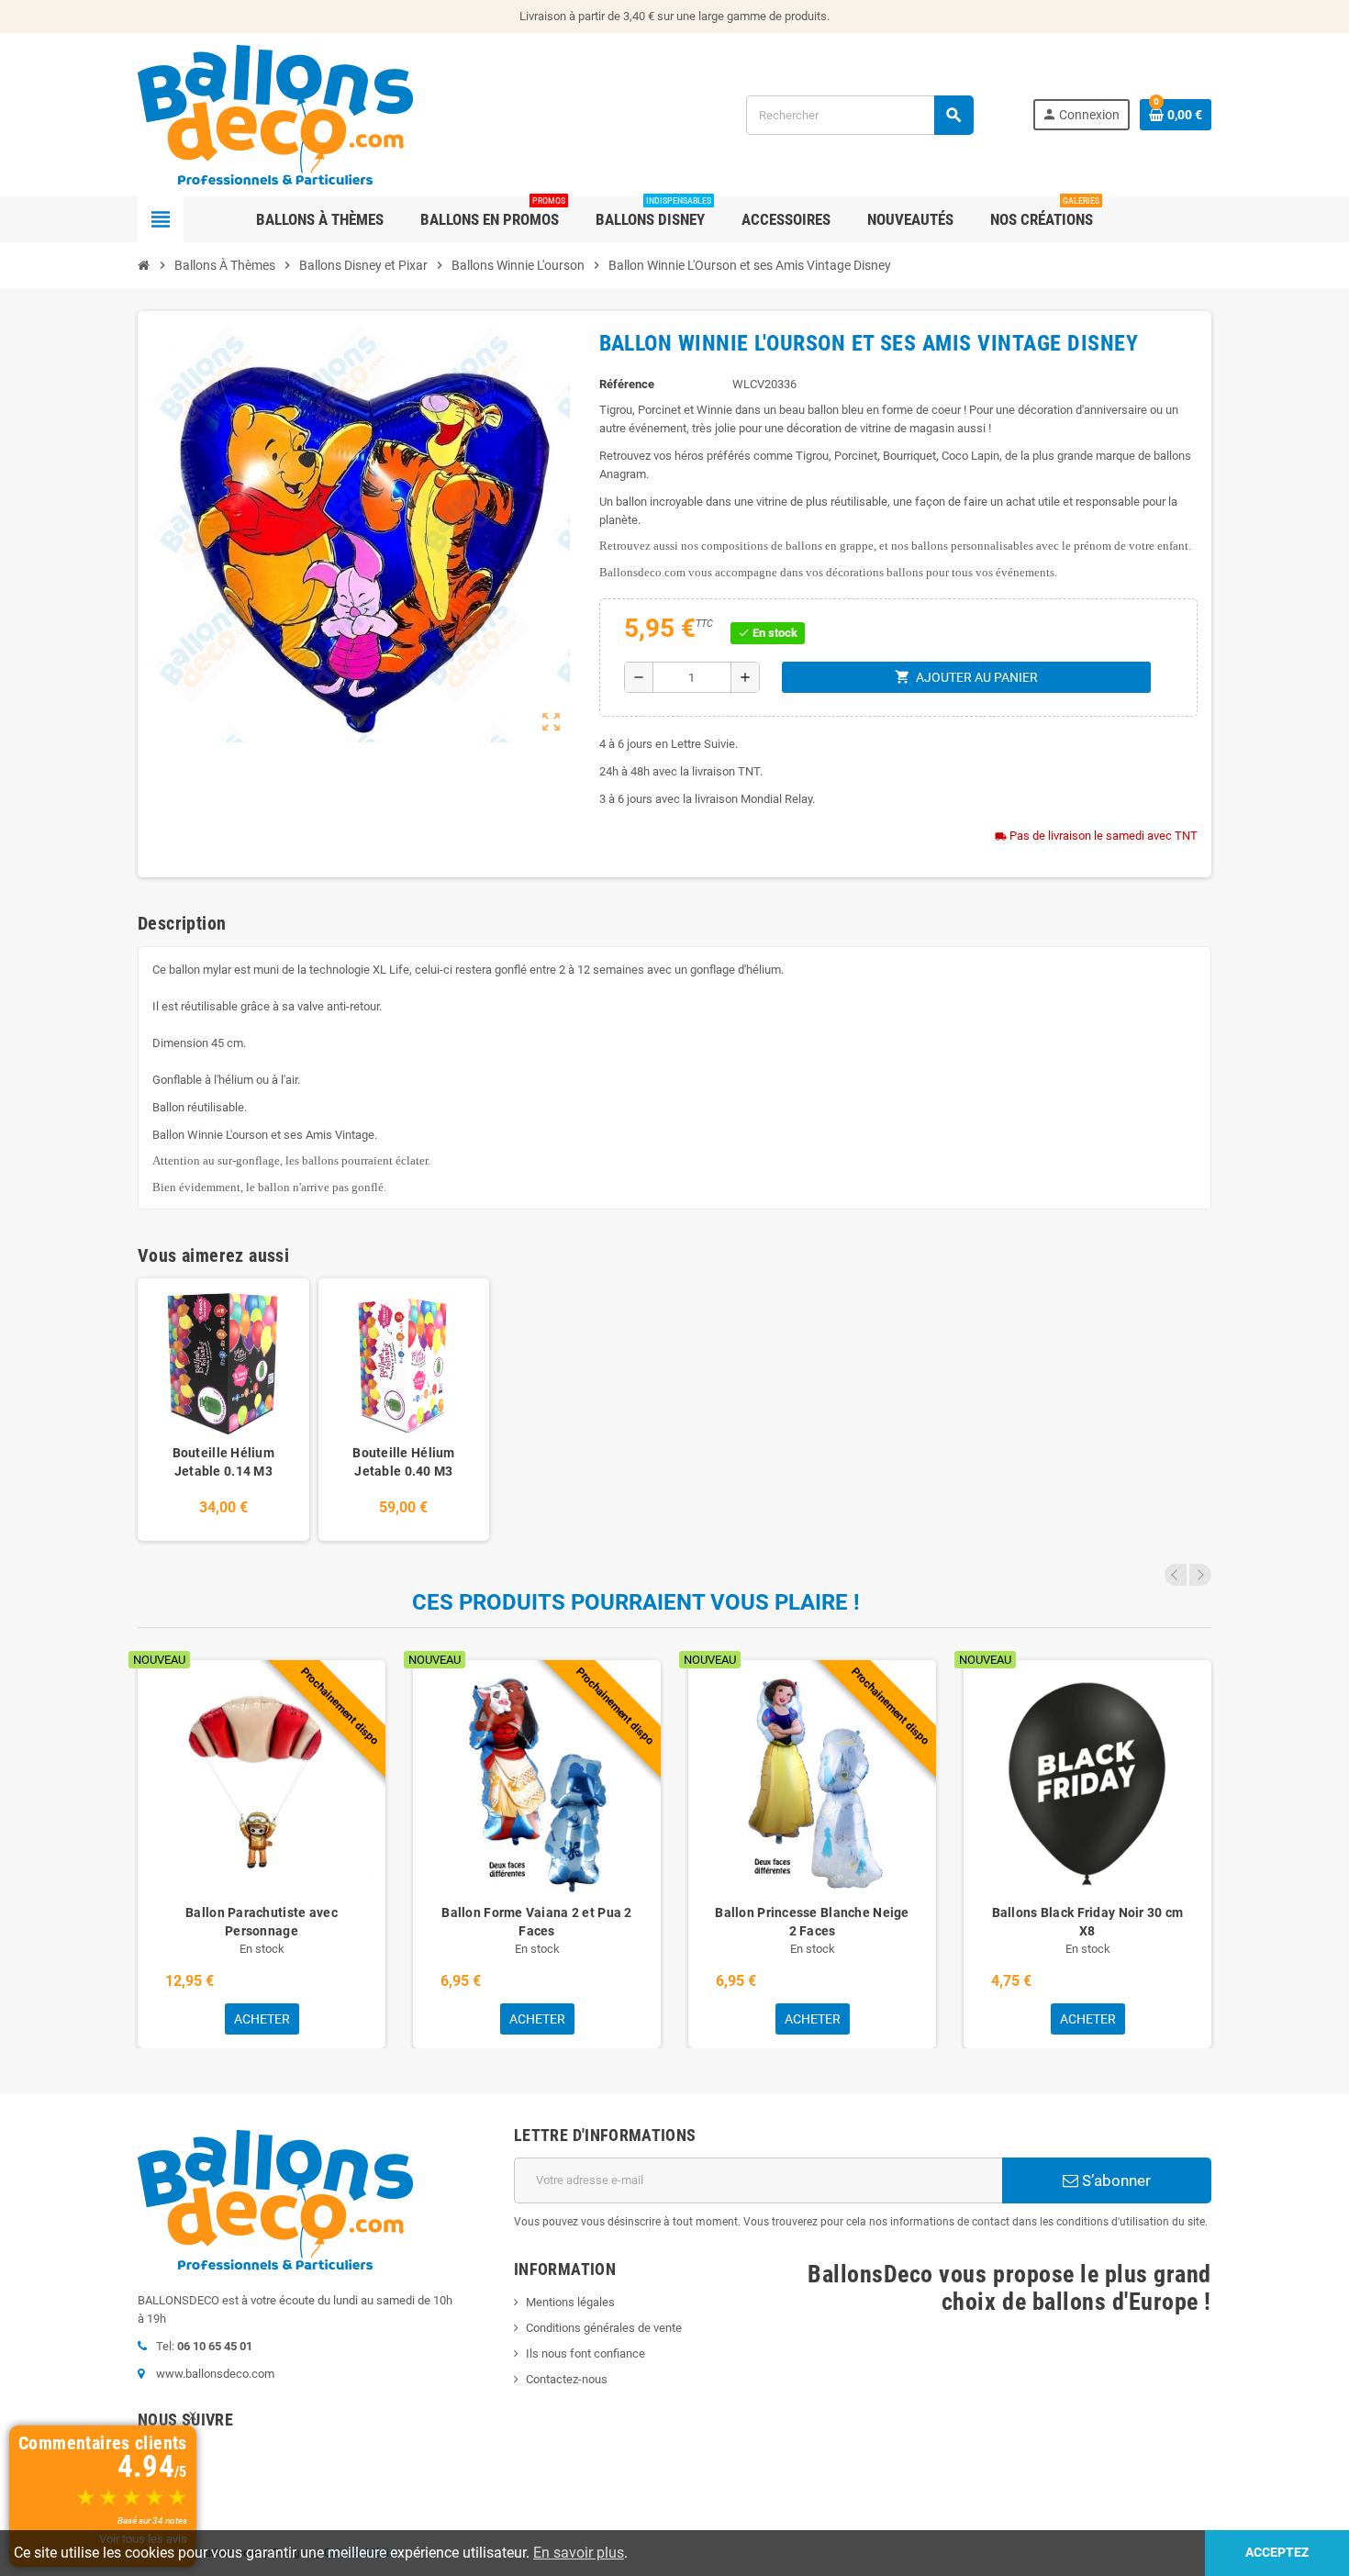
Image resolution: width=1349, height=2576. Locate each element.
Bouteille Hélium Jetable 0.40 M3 (403, 1462)
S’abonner (1115, 2180)
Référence (627, 384)
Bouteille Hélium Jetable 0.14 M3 (223, 1462)
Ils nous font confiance (585, 2353)
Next (1200, 1575)
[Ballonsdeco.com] (275, 113)
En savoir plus (579, 2553)
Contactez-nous (567, 2379)
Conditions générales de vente (604, 2328)
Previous (1176, 1575)
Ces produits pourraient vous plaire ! (636, 1602)
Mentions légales (570, 2302)
